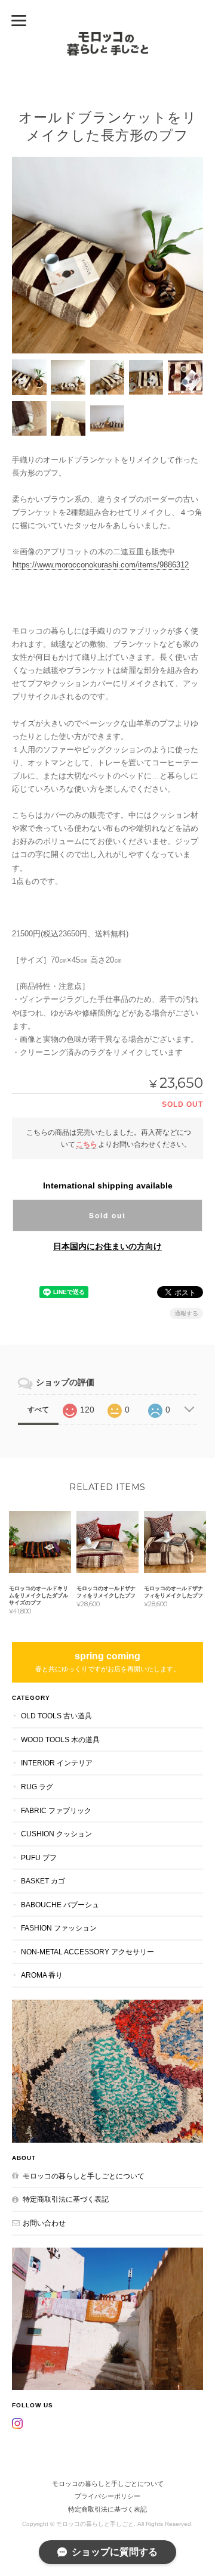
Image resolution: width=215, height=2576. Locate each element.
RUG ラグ (37, 1787)
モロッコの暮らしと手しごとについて (84, 2176)
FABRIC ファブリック (56, 1810)
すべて (38, 1410)
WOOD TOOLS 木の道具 (60, 1739)
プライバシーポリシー (107, 2496)
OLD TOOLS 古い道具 (56, 1716)
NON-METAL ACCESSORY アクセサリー (87, 1952)
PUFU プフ (39, 1857)
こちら (87, 1144)
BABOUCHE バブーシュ (60, 1905)
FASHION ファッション (59, 1928)
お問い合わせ (44, 2223)
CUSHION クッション (56, 1834)
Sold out (107, 1215)
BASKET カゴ (43, 1881)
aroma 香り (42, 1975)
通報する (186, 1313)
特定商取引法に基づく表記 (66, 2199)
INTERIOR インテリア (57, 1763)
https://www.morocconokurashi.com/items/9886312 (101, 565)
